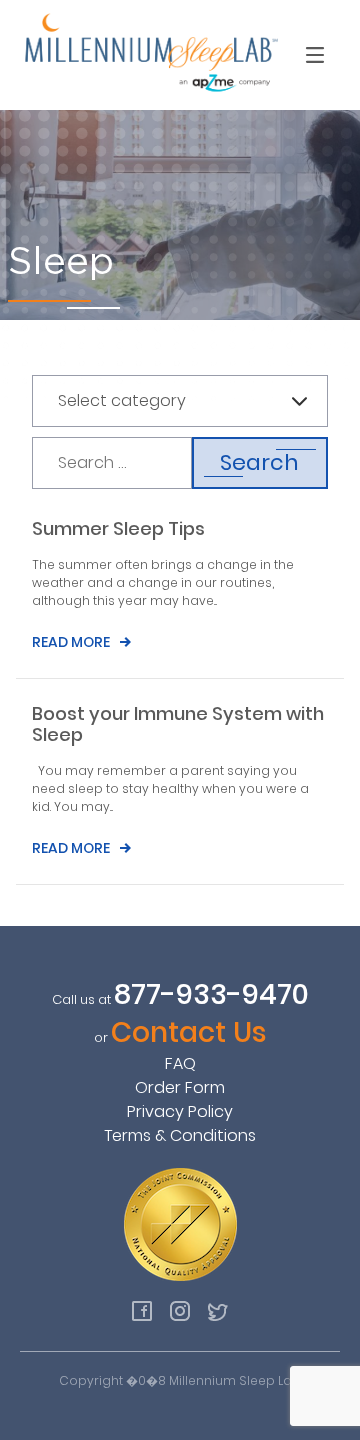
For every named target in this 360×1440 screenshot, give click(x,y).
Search (259, 462)
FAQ (180, 1063)
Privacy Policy (180, 1111)
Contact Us (189, 1032)
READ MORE (71, 642)
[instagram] (180, 1311)
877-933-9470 (211, 994)
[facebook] (142, 1311)
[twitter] (218, 1311)
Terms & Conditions (180, 1135)
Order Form (180, 1087)
